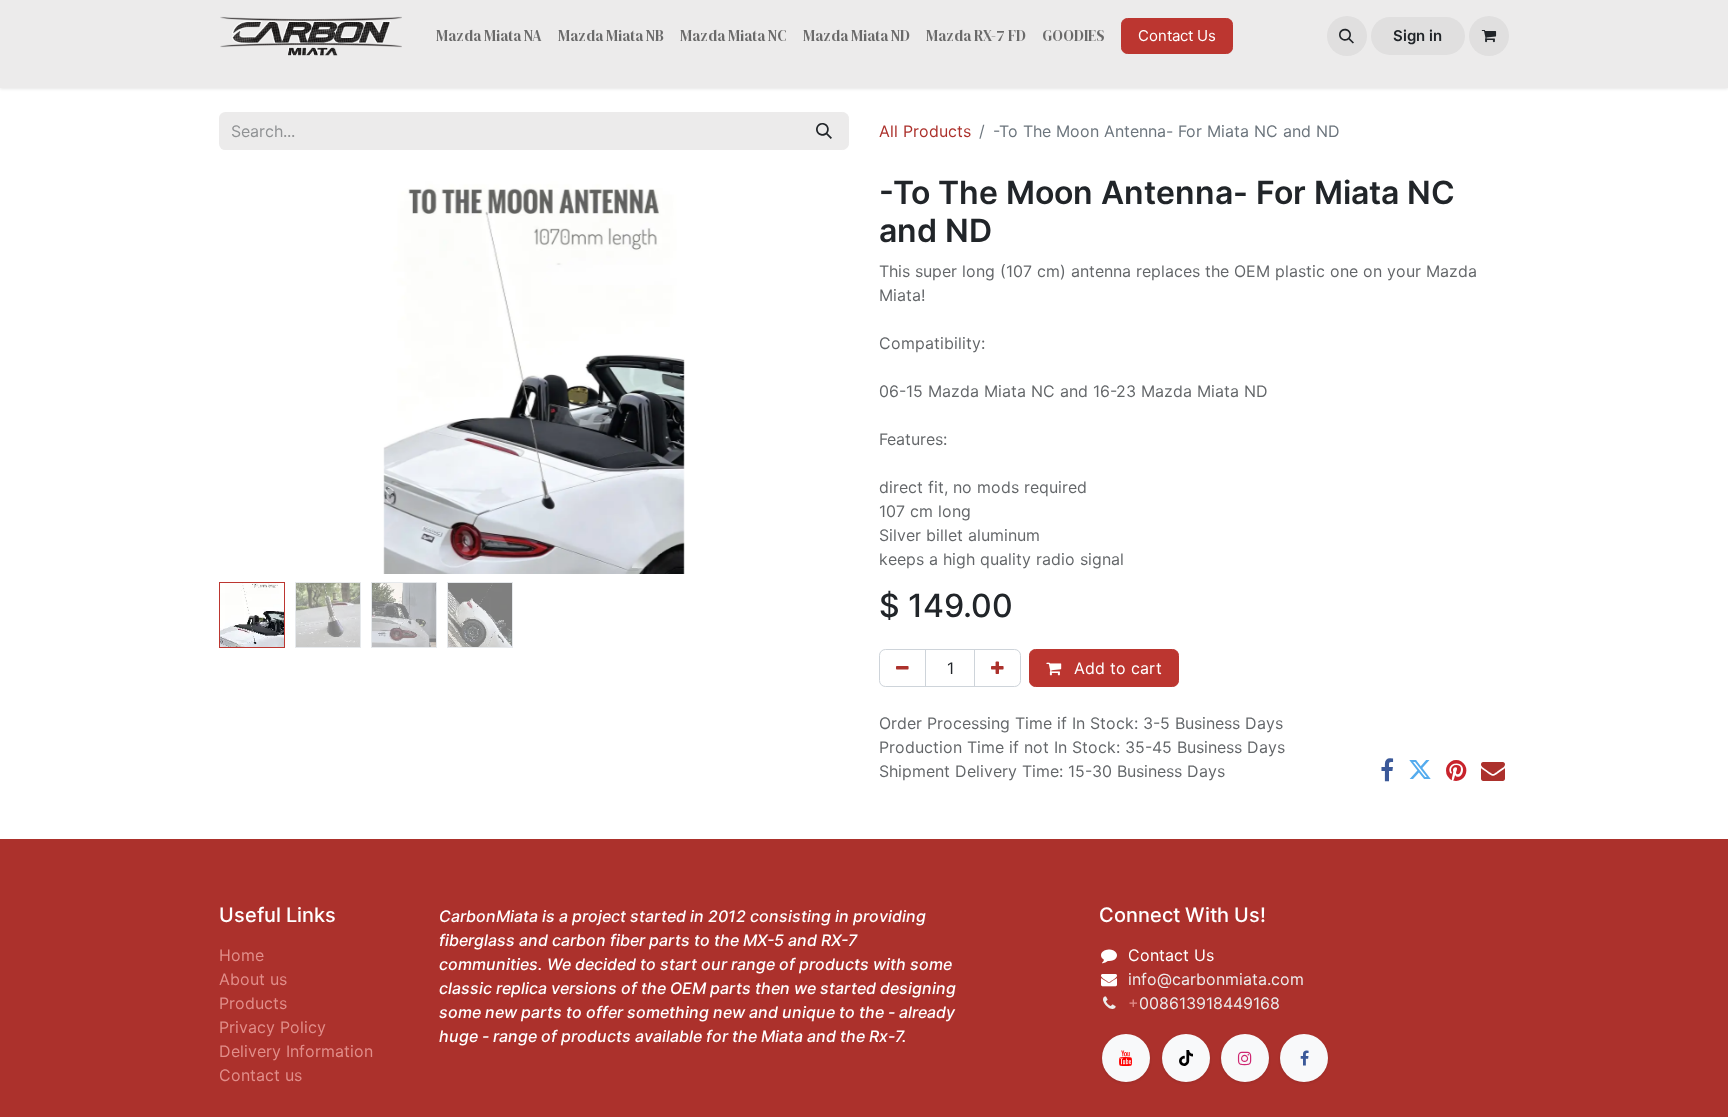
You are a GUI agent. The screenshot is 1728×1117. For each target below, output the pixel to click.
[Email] (1493, 770)
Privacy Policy (272, 1027)
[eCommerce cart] (1489, 36)
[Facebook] (1387, 770)
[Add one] (997, 668)
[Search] (824, 131)
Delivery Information (296, 1051)
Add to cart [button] (1115, 668)
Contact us (260, 1075)
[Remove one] (902, 668)
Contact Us (1177, 35)
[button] (1347, 36)
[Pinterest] (1456, 770)
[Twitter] (1420, 770)
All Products (925, 131)
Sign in (1417, 35)
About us (253, 979)
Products (253, 1003)
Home (241, 955)
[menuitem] (489, 36)
